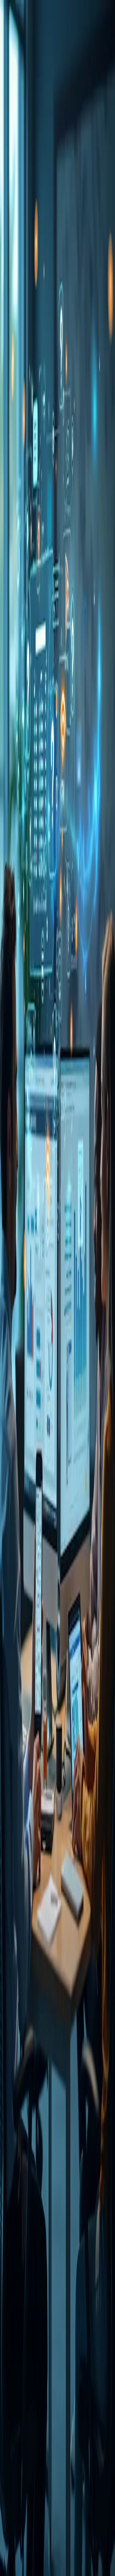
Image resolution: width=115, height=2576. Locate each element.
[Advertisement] (57, 467)
